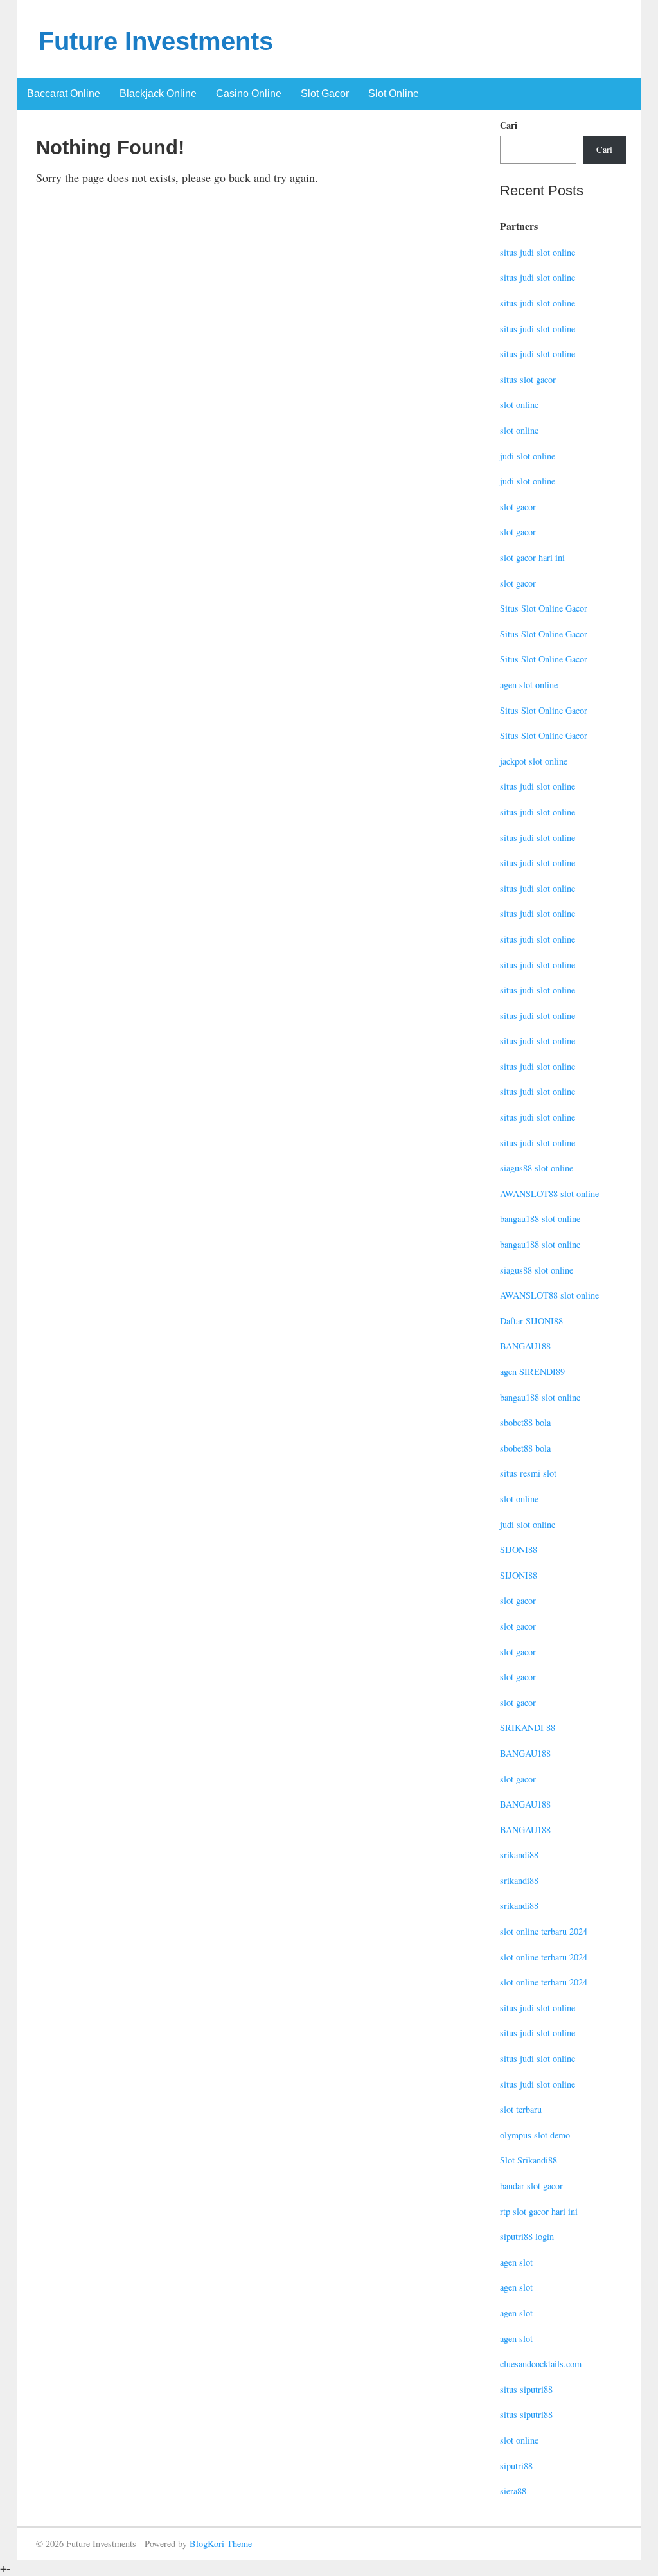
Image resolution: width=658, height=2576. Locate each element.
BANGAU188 (525, 1346)
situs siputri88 (526, 2389)
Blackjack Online (158, 93)
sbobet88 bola (525, 1422)
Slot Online (394, 93)
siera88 (513, 2491)
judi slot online (528, 456)
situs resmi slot (528, 1473)
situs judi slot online (538, 252)
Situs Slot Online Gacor (544, 608)
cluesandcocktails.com (541, 2364)
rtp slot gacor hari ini (539, 2211)
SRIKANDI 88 (528, 1728)
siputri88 (516, 2466)
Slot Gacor (325, 93)
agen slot (516, 2262)
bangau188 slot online (540, 1219)
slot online (519, 404)
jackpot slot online (534, 761)
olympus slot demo (535, 2135)
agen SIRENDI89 (532, 1372)
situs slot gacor (528, 379)
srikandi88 (519, 1855)
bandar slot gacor (531, 2186)
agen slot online (529, 685)
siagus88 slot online (537, 1168)
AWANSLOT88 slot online (549, 1194)
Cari (509, 125)
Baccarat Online (64, 93)
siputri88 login (527, 2236)
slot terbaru (521, 2109)
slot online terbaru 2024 (544, 1931)
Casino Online (249, 93)
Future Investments (156, 41)
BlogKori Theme (221, 2544)
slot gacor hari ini (532, 557)
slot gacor (518, 507)
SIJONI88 (519, 1550)
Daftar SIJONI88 (531, 1321)
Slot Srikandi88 (529, 2160)
